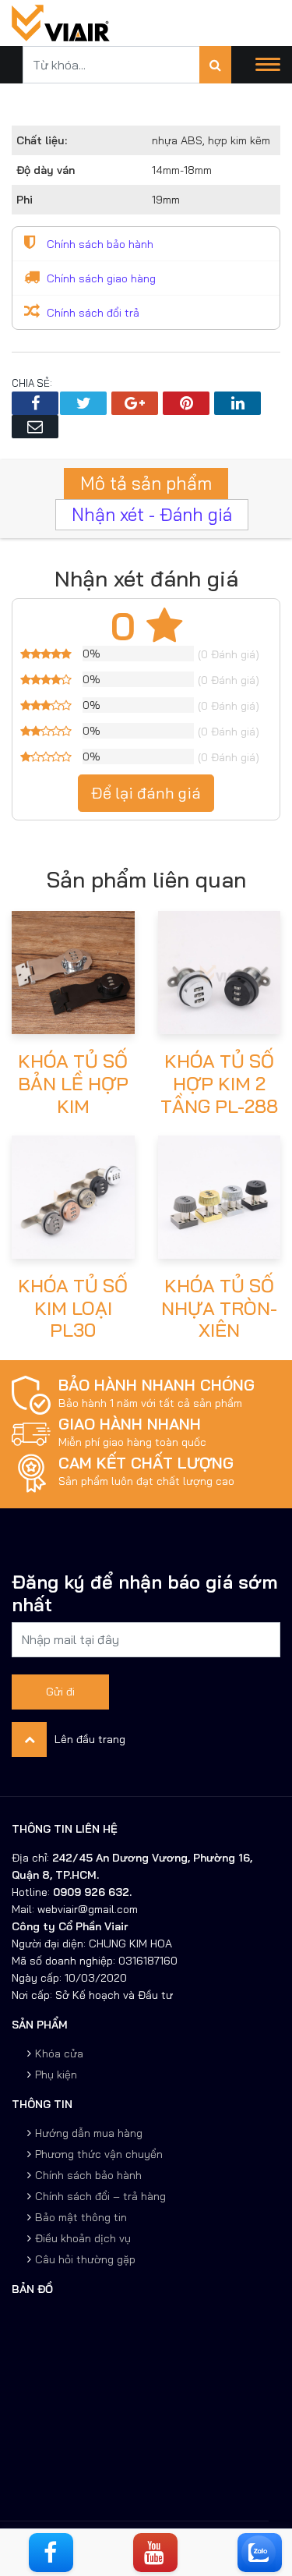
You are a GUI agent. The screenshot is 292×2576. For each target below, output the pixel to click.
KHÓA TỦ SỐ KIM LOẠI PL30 (73, 1308)
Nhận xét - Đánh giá (152, 514)
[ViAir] (61, 22)
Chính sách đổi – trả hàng (100, 2196)
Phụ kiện (56, 2075)
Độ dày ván (46, 170)
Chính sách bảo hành (88, 2175)
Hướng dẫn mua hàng (89, 2133)
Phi (25, 200)
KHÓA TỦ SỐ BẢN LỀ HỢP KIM (73, 1083)
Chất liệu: (42, 140)
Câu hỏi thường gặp (85, 2259)
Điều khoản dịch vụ (83, 2238)
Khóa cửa (59, 2053)
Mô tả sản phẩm (146, 483)
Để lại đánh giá (146, 793)
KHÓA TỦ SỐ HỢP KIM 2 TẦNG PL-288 (219, 1083)
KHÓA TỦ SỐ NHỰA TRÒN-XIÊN (219, 1308)
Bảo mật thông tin (81, 2217)
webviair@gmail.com (86, 1909)
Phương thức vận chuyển (99, 2154)
